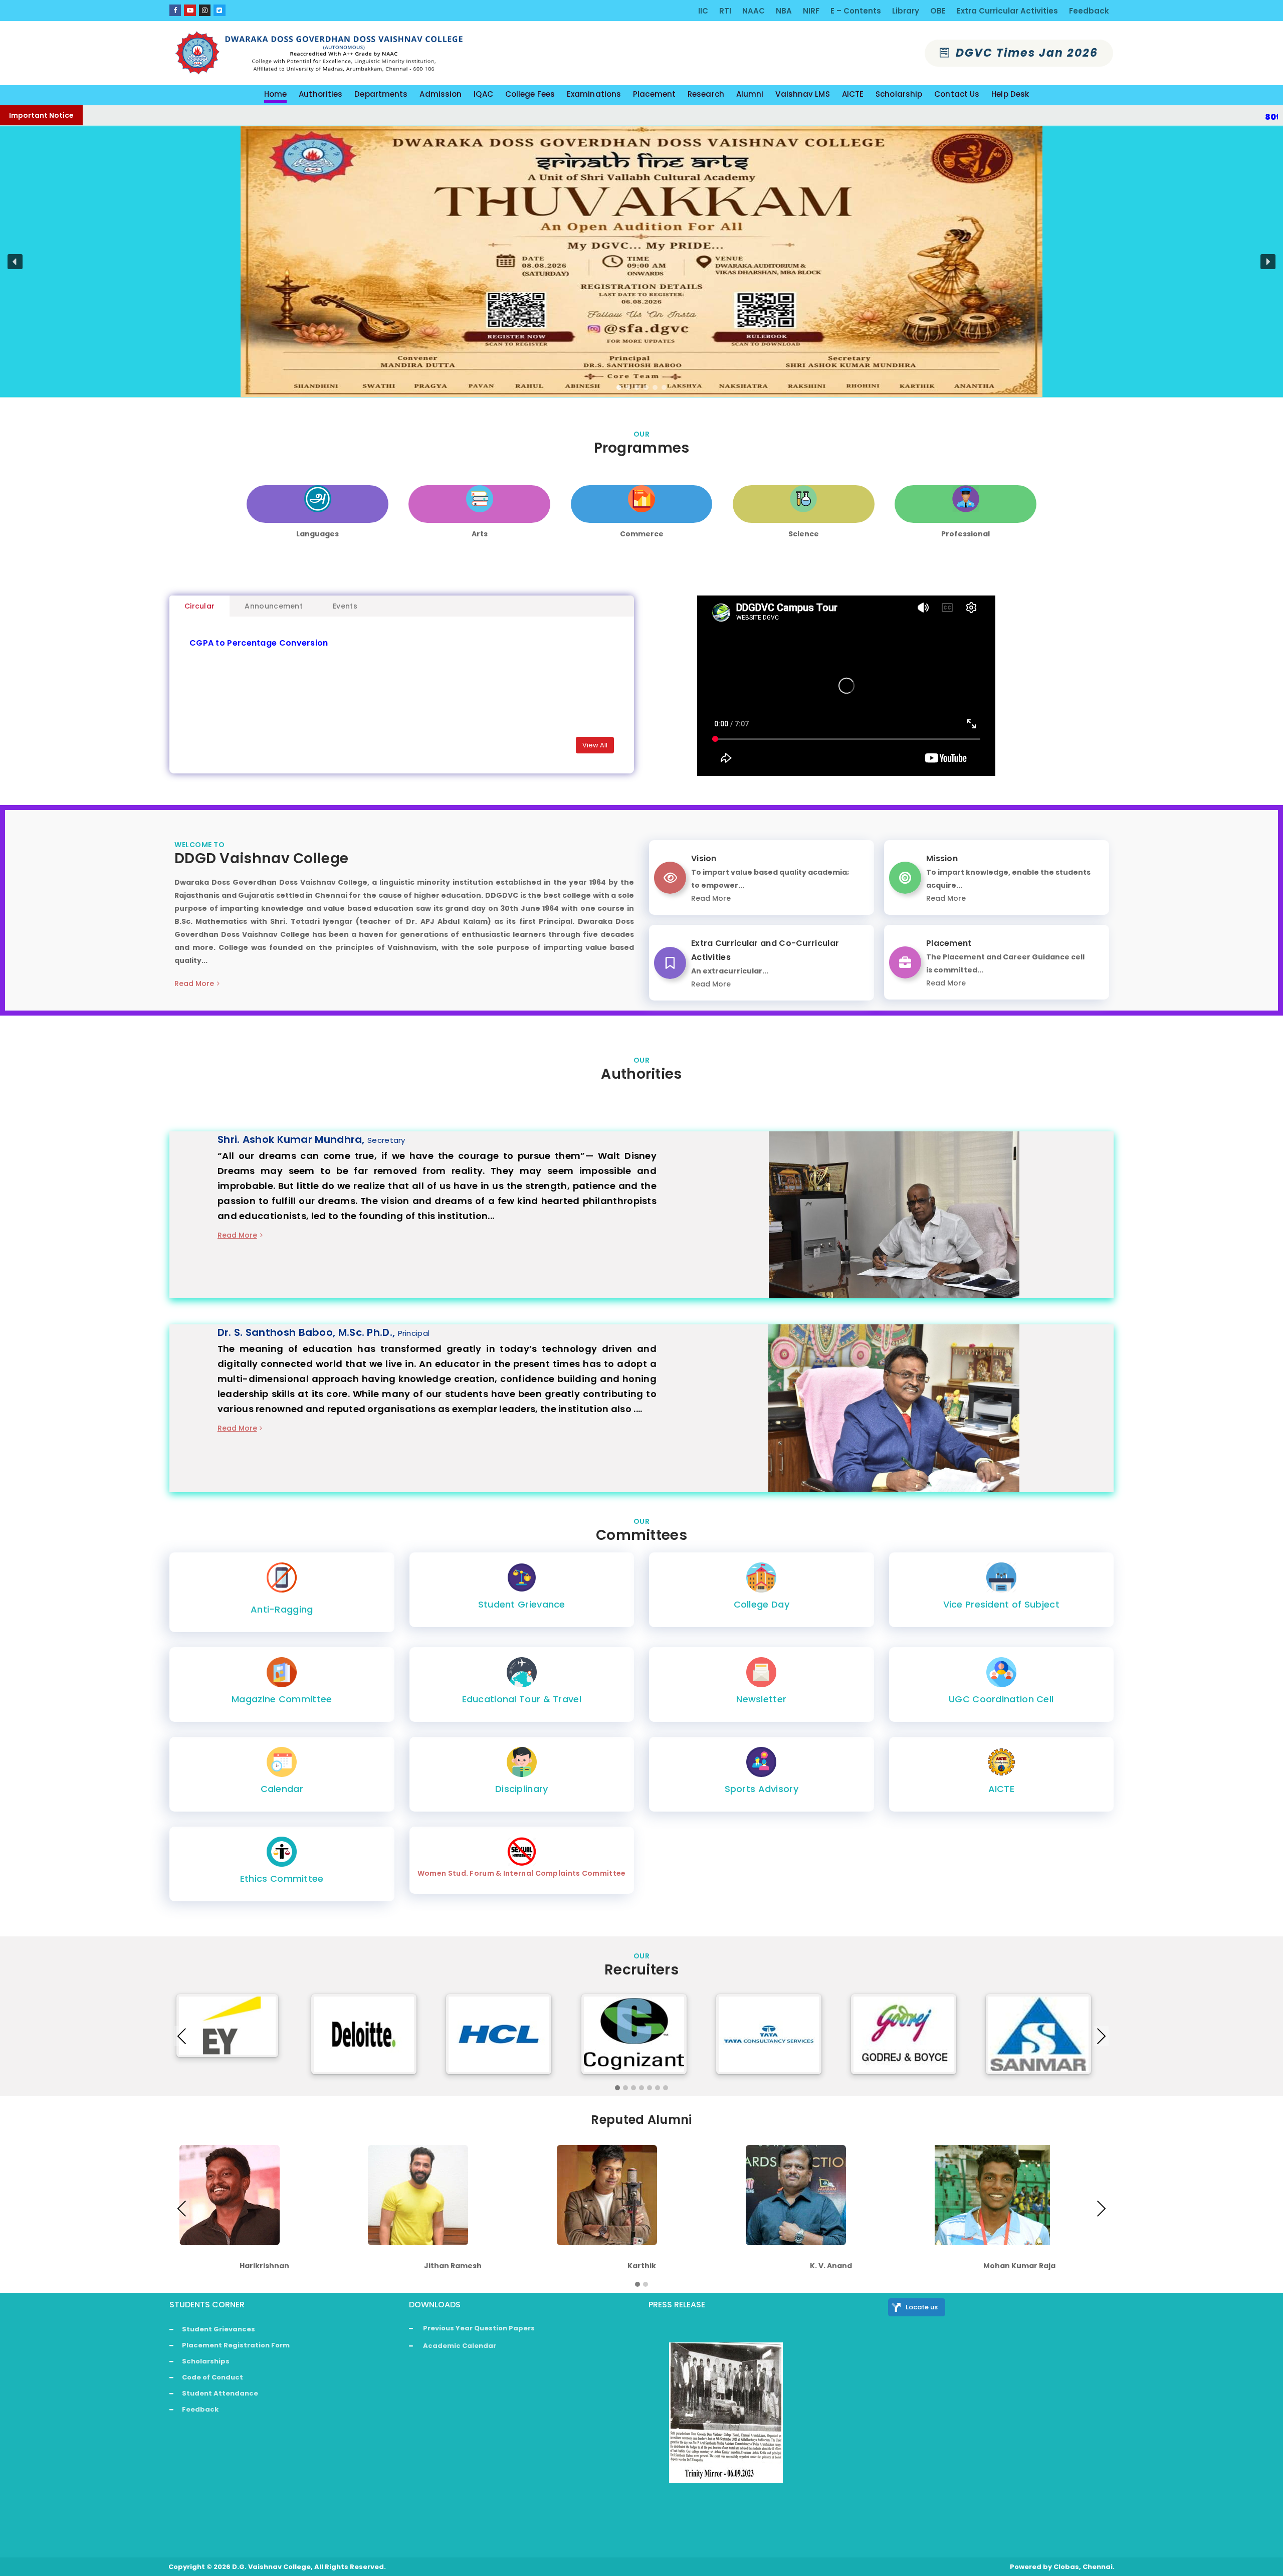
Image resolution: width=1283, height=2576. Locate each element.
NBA (784, 11)
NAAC (754, 11)
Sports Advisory (762, 1789)
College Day (762, 1604)
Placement (949, 943)
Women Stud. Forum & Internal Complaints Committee (522, 1873)
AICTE (1002, 1789)
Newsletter (761, 1699)
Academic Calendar (460, 2346)
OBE (938, 11)
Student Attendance (220, 2393)
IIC (703, 11)
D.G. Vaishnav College (271, 2567)
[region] (641, 262)
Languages (317, 534)
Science (804, 534)
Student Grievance (522, 1604)
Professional (966, 534)
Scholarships (206, 2361)
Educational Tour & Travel (522, 1699)
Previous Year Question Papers (479, 2328)
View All (595, 745)
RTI (725, 11)
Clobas (1066, 2567)
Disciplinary (522, 1789)
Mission (942, 858)
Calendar (282, 1789)
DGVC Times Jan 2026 (1025, 53)
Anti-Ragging (282, 1609)
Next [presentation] (1101, 2036)
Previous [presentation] (182, 2036)
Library (906, 11)
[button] (15, 262)
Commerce (642, 534)
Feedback (1089, 11)
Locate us (922, 2307)
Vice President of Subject (1002, 1604)
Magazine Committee (282, 1699)
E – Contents (856, 11)
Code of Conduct (212, 2377)
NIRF (811, 11)
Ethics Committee (282, 1878)
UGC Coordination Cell (1001, 1699)
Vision (704, 858)
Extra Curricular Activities (1007, 11)
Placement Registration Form (236, 2345)
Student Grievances (219, 2329)
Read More (194, 983)
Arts (480, 534)
